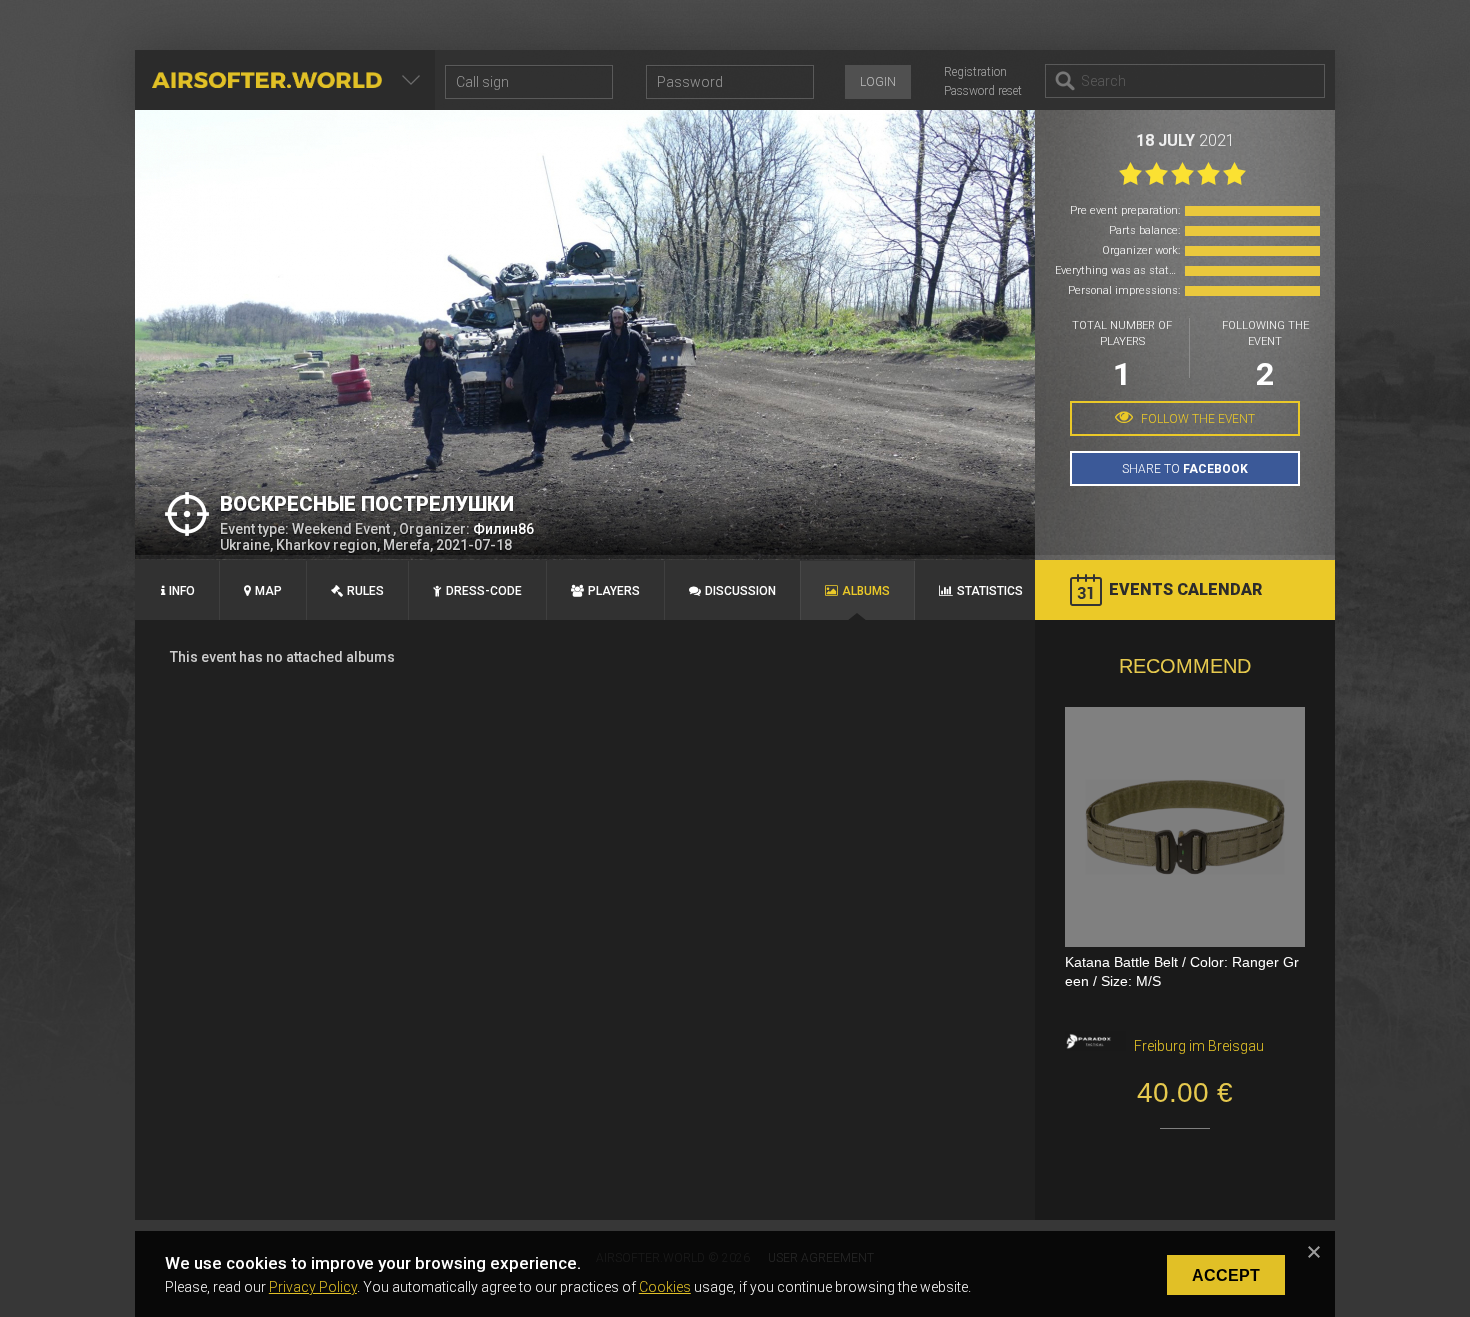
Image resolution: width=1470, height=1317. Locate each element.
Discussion (740, 591)
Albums (866, 591)
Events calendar (1185, 589)
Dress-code (484, 591)
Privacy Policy (313, 1287)
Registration (975, 72)
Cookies (665, 1287)
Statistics (990, 591)
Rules (365, 591)
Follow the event (1196, 419)
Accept (1226, 1275)
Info (182, 591)
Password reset (983, 91)
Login (878, 82)
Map (268, 591)
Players (614, 591)
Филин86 (503, 529)
